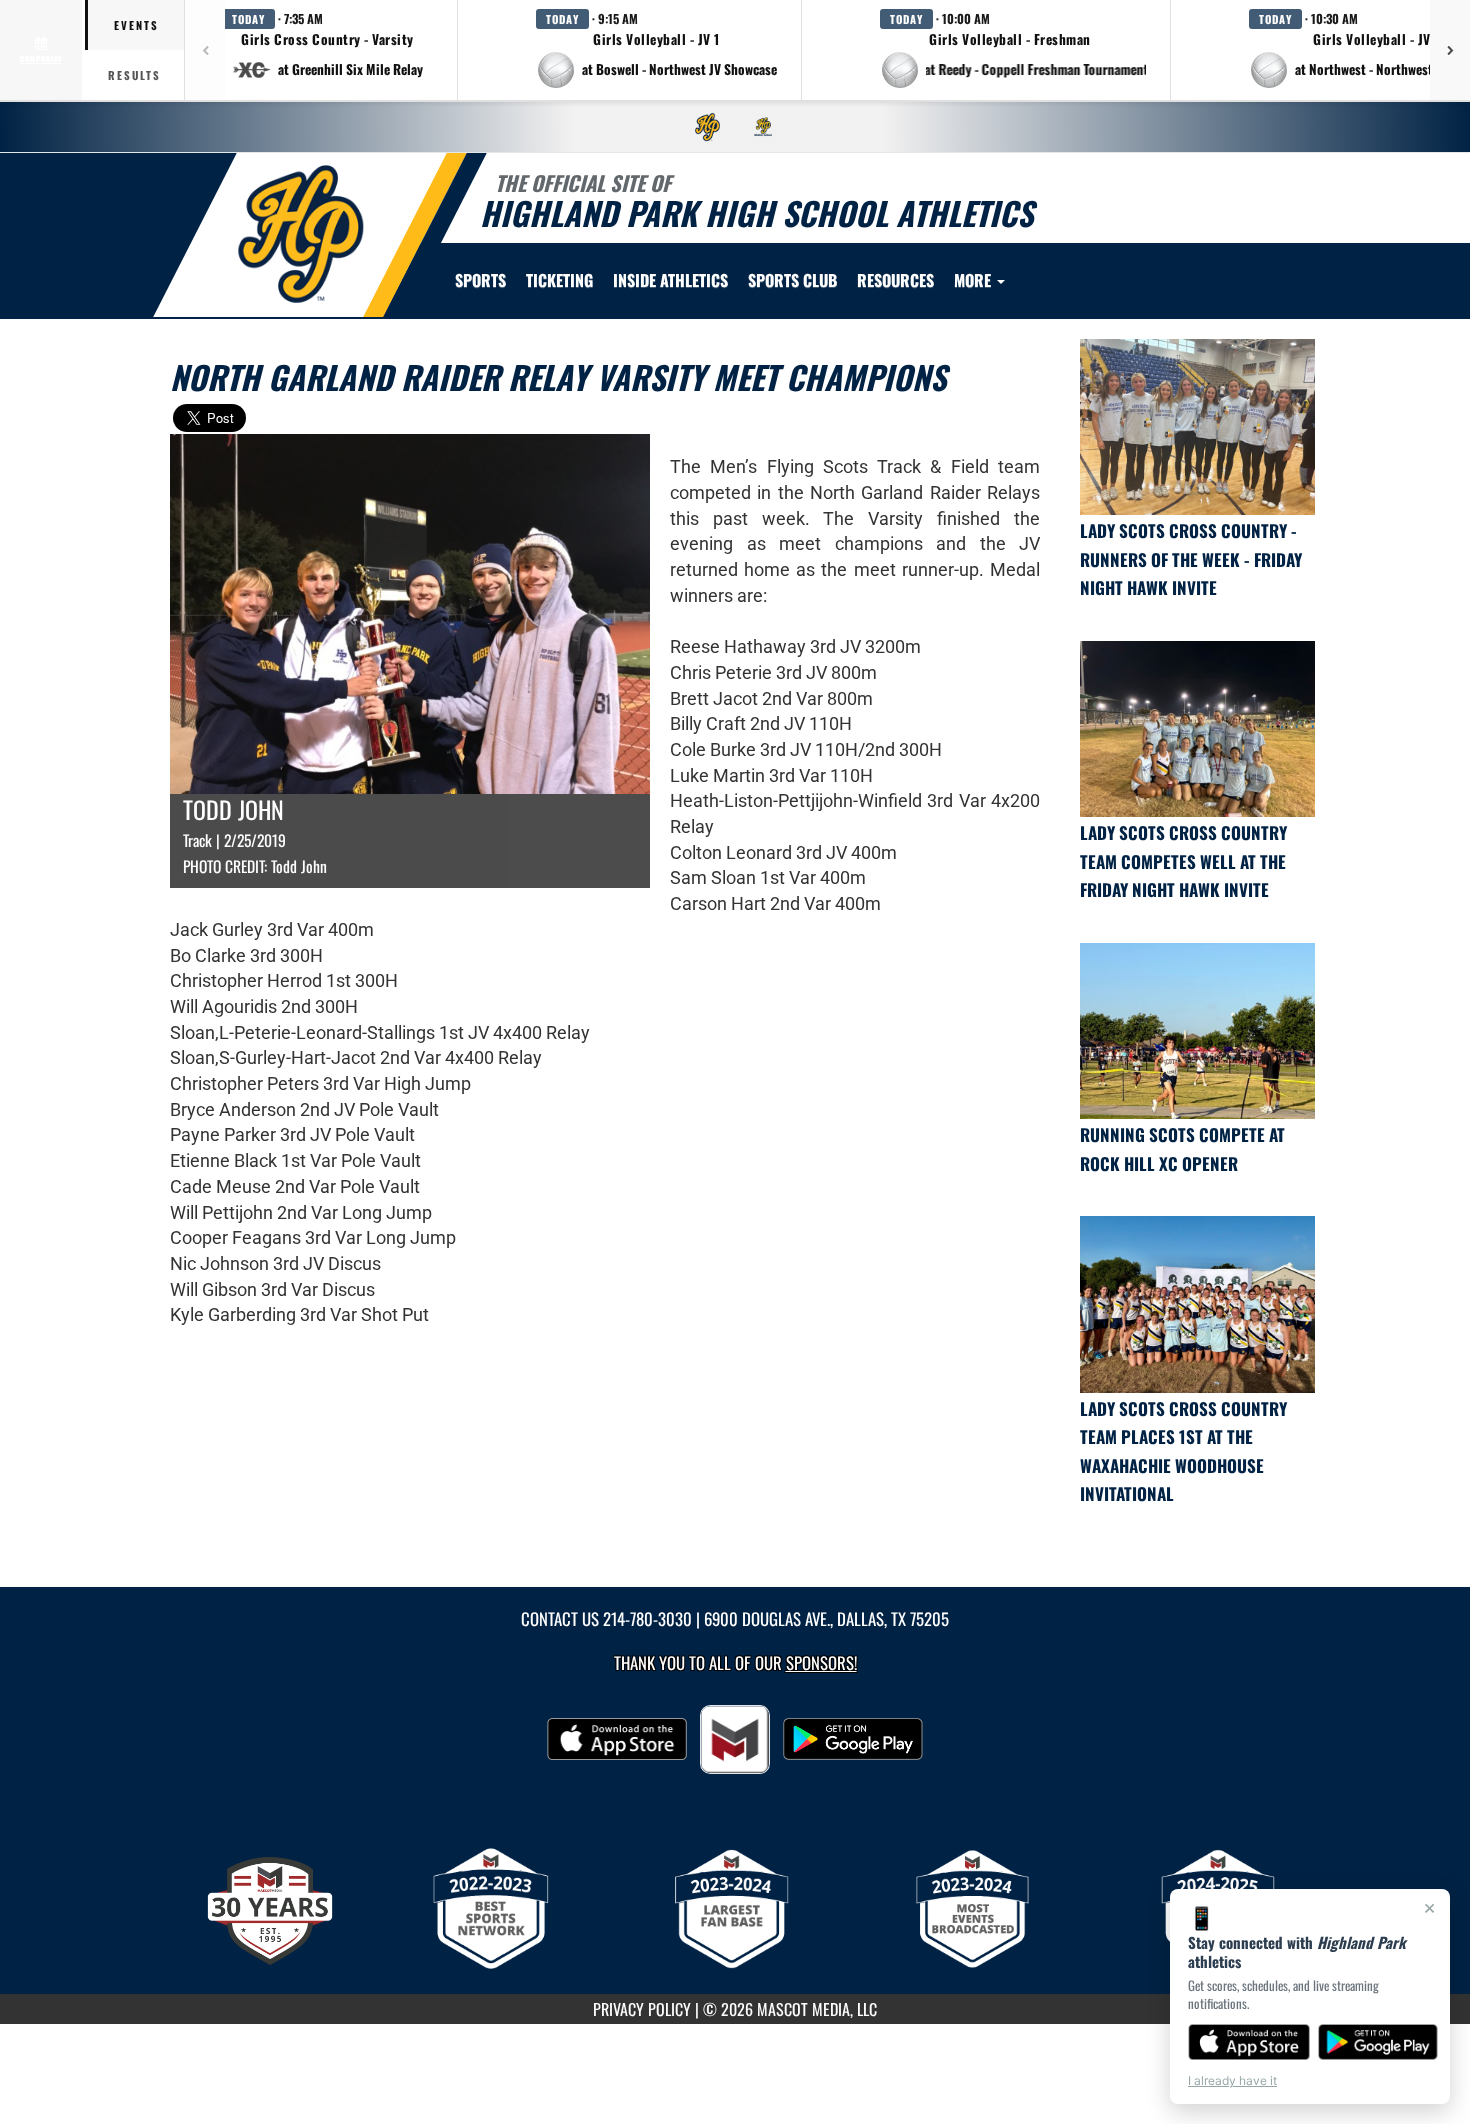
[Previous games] (205, 50)
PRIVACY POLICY (642, 2009)
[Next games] (1450, 50)
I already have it (1232, 2080)
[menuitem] (708, 127)
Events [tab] (136, 25)
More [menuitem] (974, 280)
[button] (328, 50)
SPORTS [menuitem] (480, 280)
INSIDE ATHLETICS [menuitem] (670, 280)
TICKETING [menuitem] (559, 280)
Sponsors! (821, 1662)
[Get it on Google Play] (1378, 2042)
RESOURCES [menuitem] (895, 280)
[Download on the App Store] (1249, 2042)
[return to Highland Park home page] (301, 233)
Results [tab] (134, 75)
